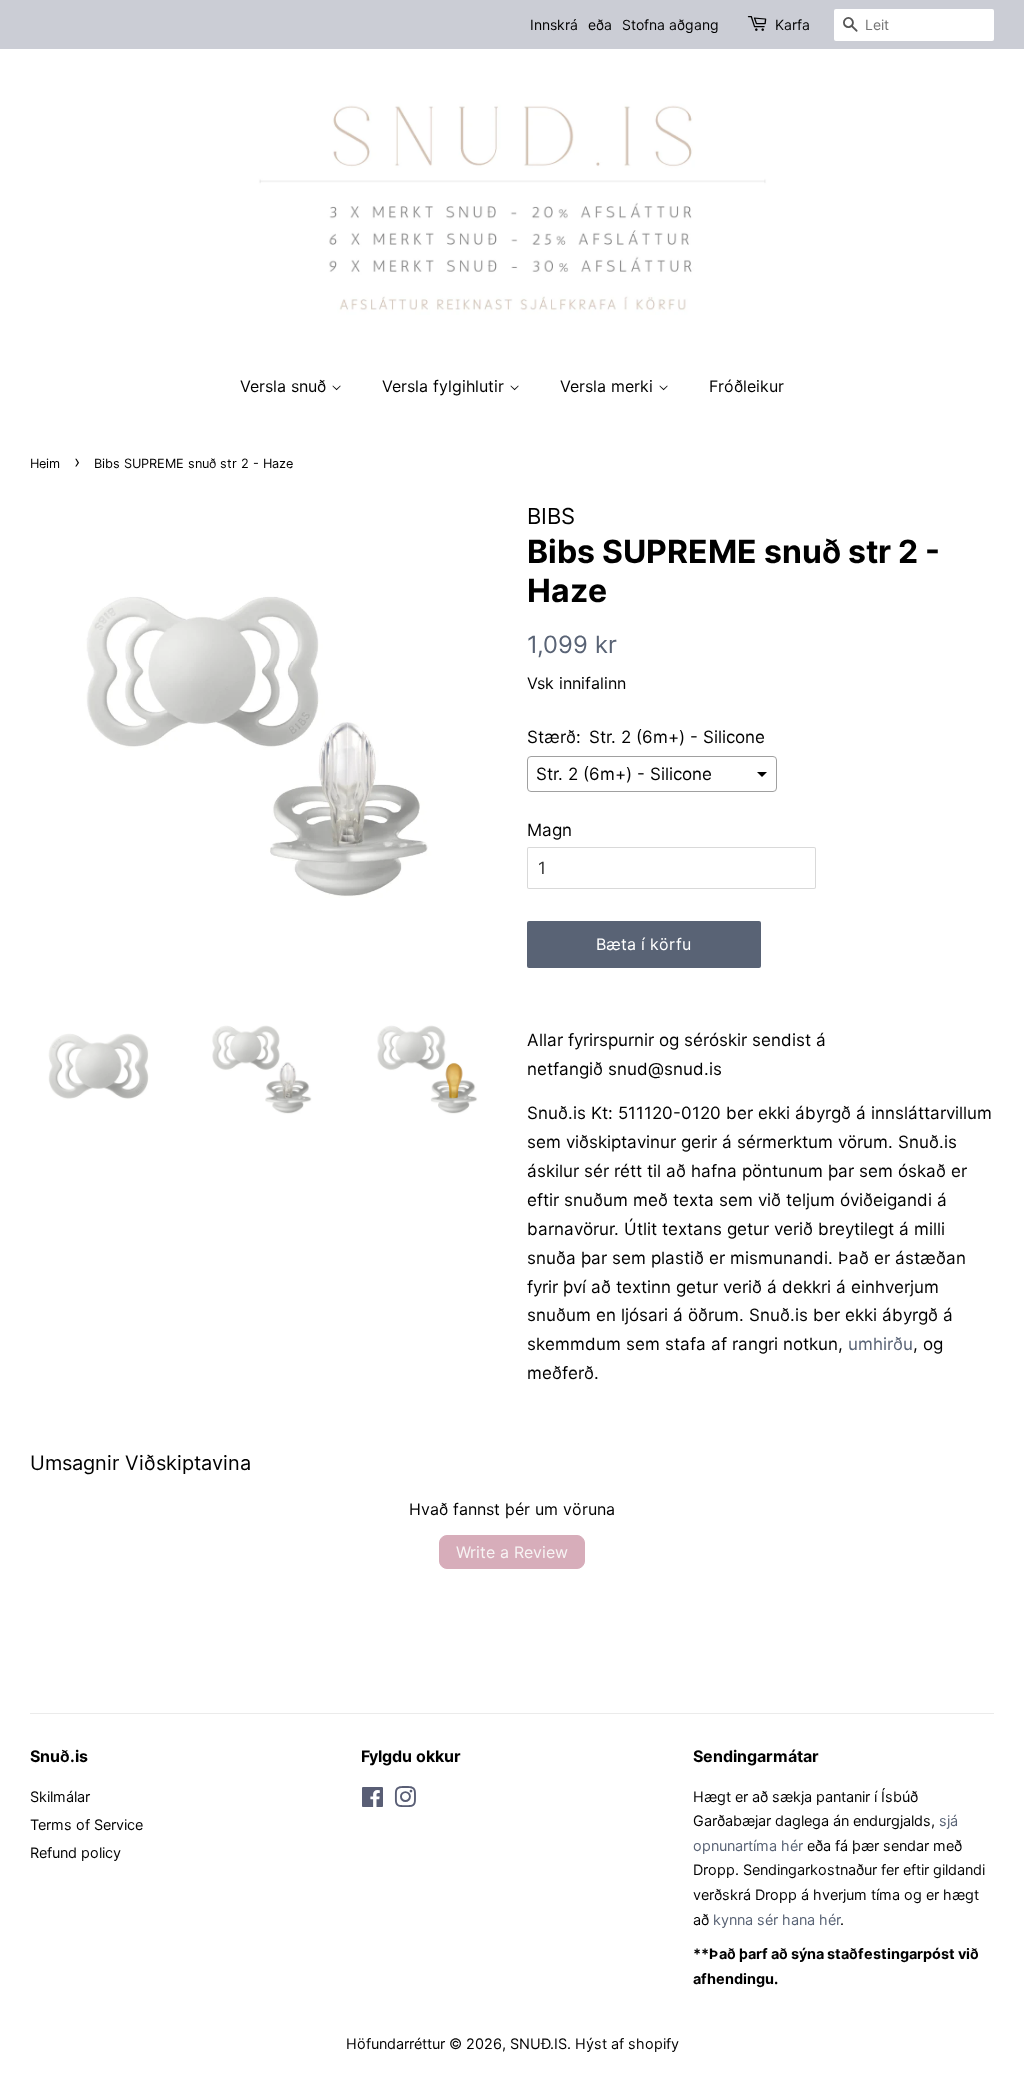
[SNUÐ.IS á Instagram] (405, 1800)
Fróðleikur (746, 386)
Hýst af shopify (627, 2043)
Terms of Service (86, 1824)
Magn (549, 830)
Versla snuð (285, 386)
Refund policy (75, 1852)
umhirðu (880, 1344)
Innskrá (554, 24)
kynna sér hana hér (776, 1919)
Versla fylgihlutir (445, 386)
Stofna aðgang (670, 24)
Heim (45, 463)
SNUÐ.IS (538, 2043)
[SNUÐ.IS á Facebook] (372, 1800)
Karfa (792, 24)
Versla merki (609, 386)
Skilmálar (60, 1796)
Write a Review (512, 1552)
